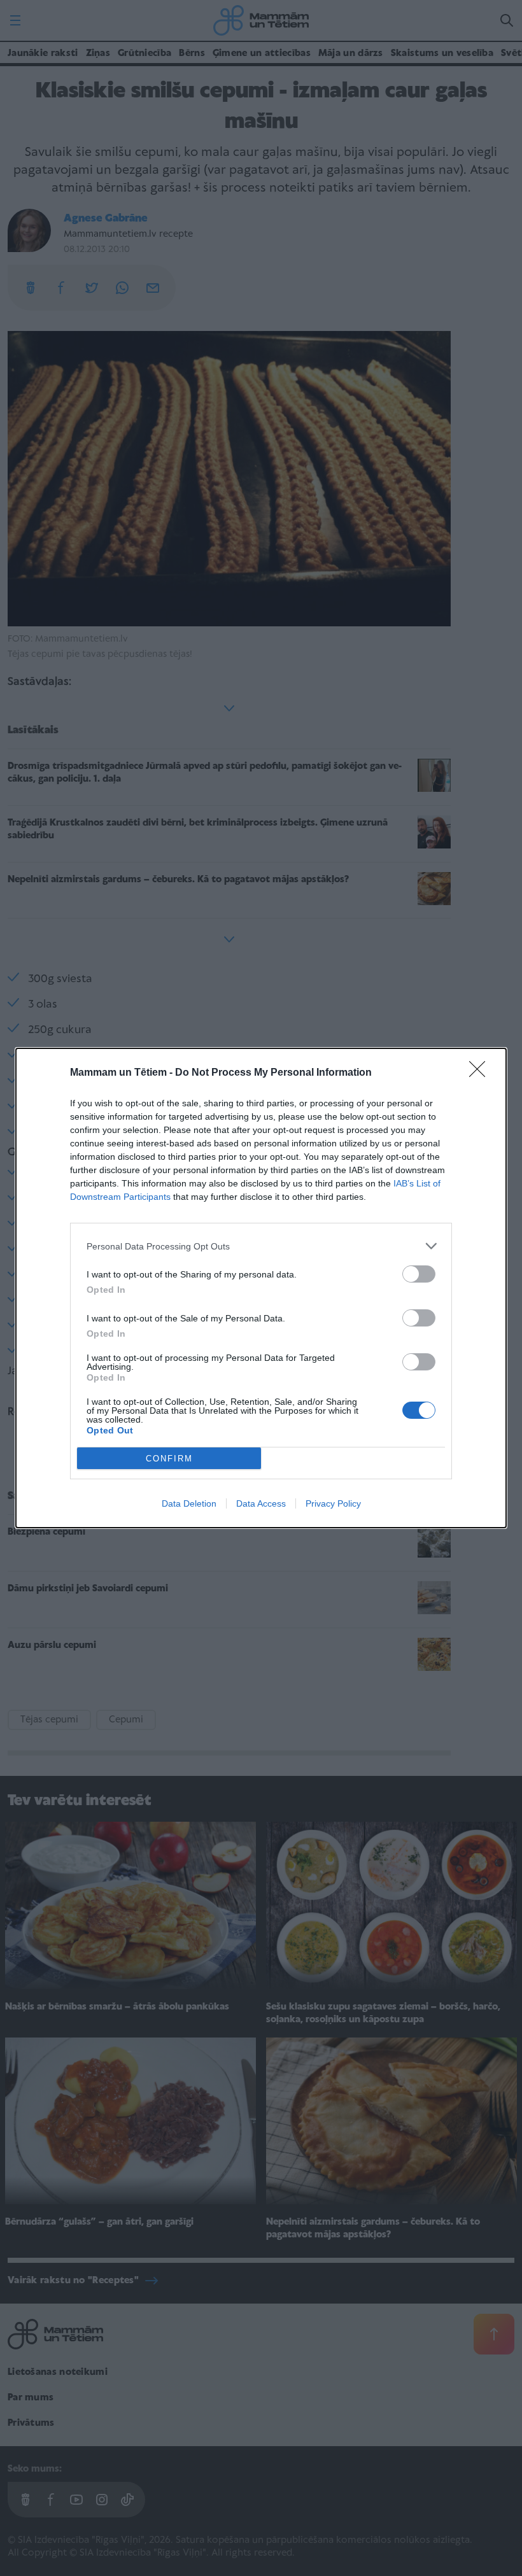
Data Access (261, 1503)
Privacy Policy (333, 1503)
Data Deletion (189, 1503)
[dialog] (261, 1288)
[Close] (481, 1073)
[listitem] (261, 1246)
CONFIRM (169, 1459)
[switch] (419, 1274)
